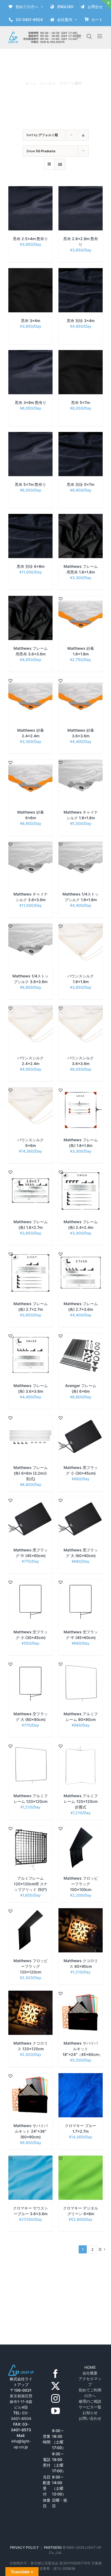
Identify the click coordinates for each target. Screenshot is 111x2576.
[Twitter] (55, 2386)
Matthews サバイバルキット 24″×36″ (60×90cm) (31, 2131)
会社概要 (90, 2373)
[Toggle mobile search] (89, 36)
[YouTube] (55, 2411)
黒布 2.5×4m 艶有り (30, 239)
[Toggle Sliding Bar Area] (106, 5)
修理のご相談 (90, 2401)
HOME (90, 2367)
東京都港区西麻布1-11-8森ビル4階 (21, 2402)
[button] (11, 189)
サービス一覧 (90, 2407)
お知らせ (90, 2413)
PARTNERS (53, 2547)
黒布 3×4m (31, 321)
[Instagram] (55, 2398)
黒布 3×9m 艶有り (31, 402)
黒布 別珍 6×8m (31, 566)
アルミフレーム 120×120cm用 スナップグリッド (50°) (31, 1884)
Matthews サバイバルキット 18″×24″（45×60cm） (82, 2049)
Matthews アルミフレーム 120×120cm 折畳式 (81, 1801)
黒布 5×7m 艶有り (30, 484)
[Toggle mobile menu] (100, 36)
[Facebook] (55, 2374)
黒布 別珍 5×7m (81, 484)
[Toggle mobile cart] (78, 36)
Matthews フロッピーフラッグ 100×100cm (81, 1884)
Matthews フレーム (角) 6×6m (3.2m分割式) (31, 1473)
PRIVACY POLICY (24, 2547)
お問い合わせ (90, 2418)
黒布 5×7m (81, 402)
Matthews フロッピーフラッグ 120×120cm (31, 1966)
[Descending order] (83, 135)
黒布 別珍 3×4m (81, 321)
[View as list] (60, 164)
